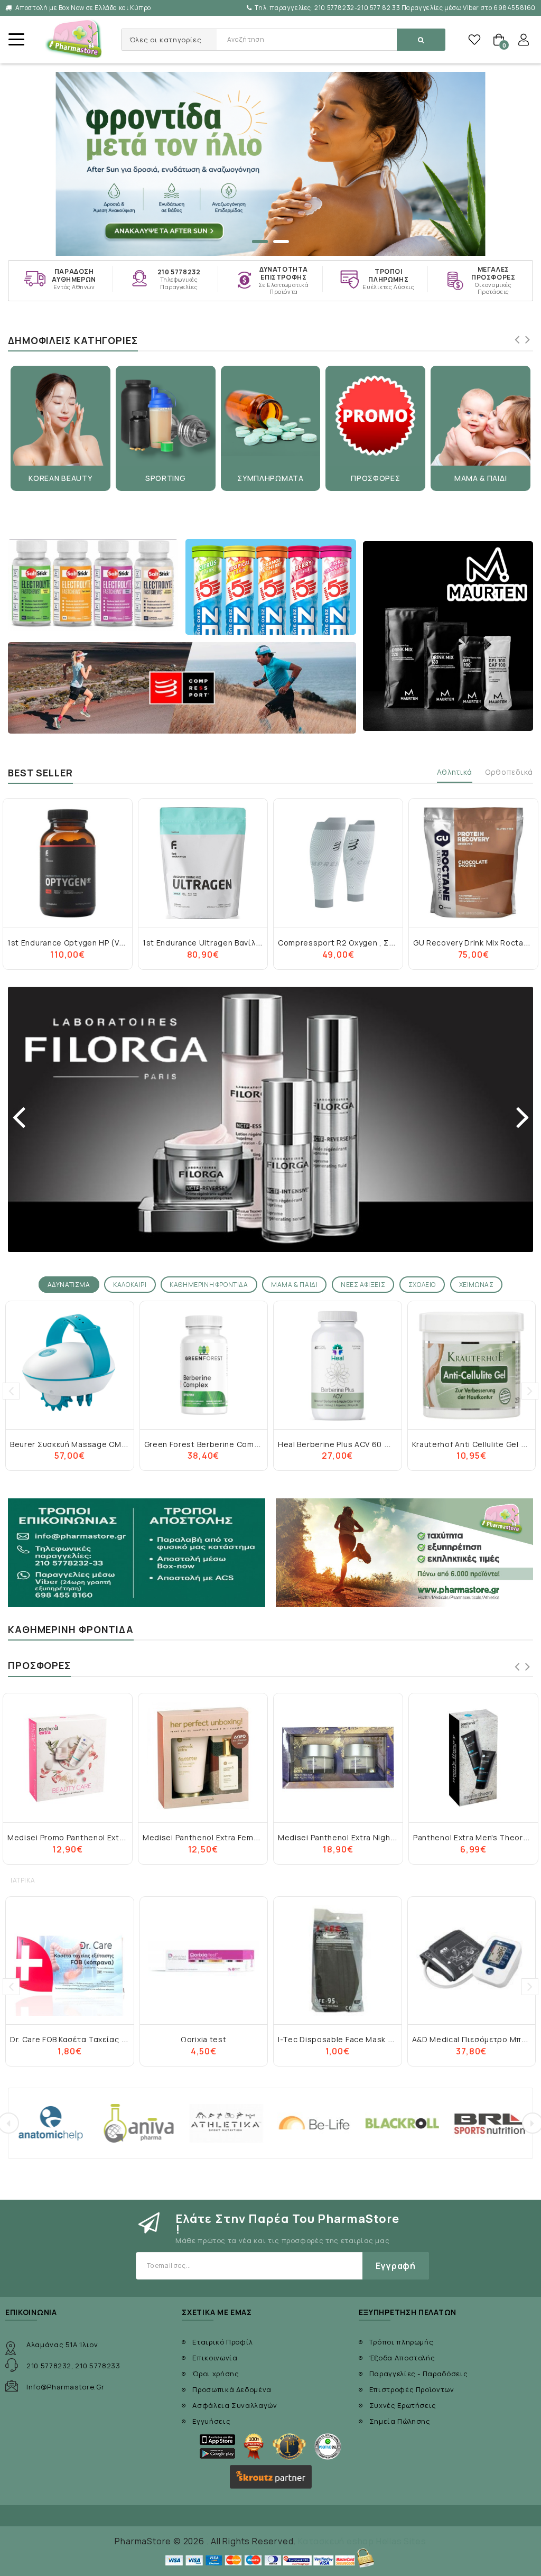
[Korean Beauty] (60, 416)
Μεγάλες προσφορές (493, 274)
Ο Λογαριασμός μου (524, 40)
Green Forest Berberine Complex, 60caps (90, 1444)
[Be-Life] (227, 2123)
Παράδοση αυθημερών (74, 276)
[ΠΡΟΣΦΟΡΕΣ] (375, 416)
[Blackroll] (314, 2123)
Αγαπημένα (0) (474, 40)
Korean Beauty (60, 478)
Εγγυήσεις (211, 2421)
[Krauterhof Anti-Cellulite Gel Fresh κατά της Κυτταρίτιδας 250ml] (472, 1365)
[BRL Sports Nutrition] (402, 2123)
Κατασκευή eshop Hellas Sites (362, 2541)
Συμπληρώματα (270, 478)
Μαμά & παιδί (481, 478)
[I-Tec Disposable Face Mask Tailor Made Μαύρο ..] (338, 1961)
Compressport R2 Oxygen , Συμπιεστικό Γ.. (225, 943)
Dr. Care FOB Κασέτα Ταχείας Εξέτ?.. (79, 2039)
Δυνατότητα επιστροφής (284, 274)
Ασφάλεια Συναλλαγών (235, 2405)
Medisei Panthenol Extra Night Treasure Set (227, 1837)
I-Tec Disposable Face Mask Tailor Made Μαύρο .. (373, 2039)
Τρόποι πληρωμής (388, 276)
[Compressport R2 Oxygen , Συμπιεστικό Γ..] (203, 863)
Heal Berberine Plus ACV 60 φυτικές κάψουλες (232, 1444)
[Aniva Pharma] (51, 2123)
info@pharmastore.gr (65, 2387)
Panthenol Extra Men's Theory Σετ (342, 1837)
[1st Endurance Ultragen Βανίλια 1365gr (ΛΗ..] (68, 863)
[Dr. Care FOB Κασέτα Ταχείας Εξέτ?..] (70, 1961)
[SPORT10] (270, 164)
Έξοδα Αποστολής (402, 2358)
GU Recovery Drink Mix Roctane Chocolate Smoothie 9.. (384, 943)
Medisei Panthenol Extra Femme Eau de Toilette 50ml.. (111, 1837)
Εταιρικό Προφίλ (223, 2342)
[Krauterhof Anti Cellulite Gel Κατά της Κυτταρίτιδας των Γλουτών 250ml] (338, 1365)
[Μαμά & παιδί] (481, 416)
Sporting (166, 478)
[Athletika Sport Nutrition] (139, 2123)
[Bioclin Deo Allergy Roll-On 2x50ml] (473, 1758)
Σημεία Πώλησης (400, 2421)
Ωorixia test (203, 2039)
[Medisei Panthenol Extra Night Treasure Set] (203, 1758)
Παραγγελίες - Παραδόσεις (419, 2374)
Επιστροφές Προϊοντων (412, 2389)
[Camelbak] (490, 2123)
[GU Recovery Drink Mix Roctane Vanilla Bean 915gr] (473, 863)
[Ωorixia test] (204, 1961)
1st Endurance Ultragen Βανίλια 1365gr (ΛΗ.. (92, 943)
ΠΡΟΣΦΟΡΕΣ (375, 478)
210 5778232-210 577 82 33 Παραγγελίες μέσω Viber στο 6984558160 (395, 8)
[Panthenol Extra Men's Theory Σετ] (338, 1758)
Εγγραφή (396, 2266)
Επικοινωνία (215, 2358)
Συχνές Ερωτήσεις (403, 2405)
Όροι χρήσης (216, 2374)
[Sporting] (166, 416)
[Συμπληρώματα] (271, 416)
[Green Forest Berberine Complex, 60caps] (70, 1365)
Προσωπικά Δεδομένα (232, 2389)
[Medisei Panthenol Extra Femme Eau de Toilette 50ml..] (68, 1758)
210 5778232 (179, 272)
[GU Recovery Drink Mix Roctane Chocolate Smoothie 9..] (338, 863)
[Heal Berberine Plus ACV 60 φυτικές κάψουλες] (204, 1365)
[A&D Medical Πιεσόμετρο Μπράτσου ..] (472, 1961)
